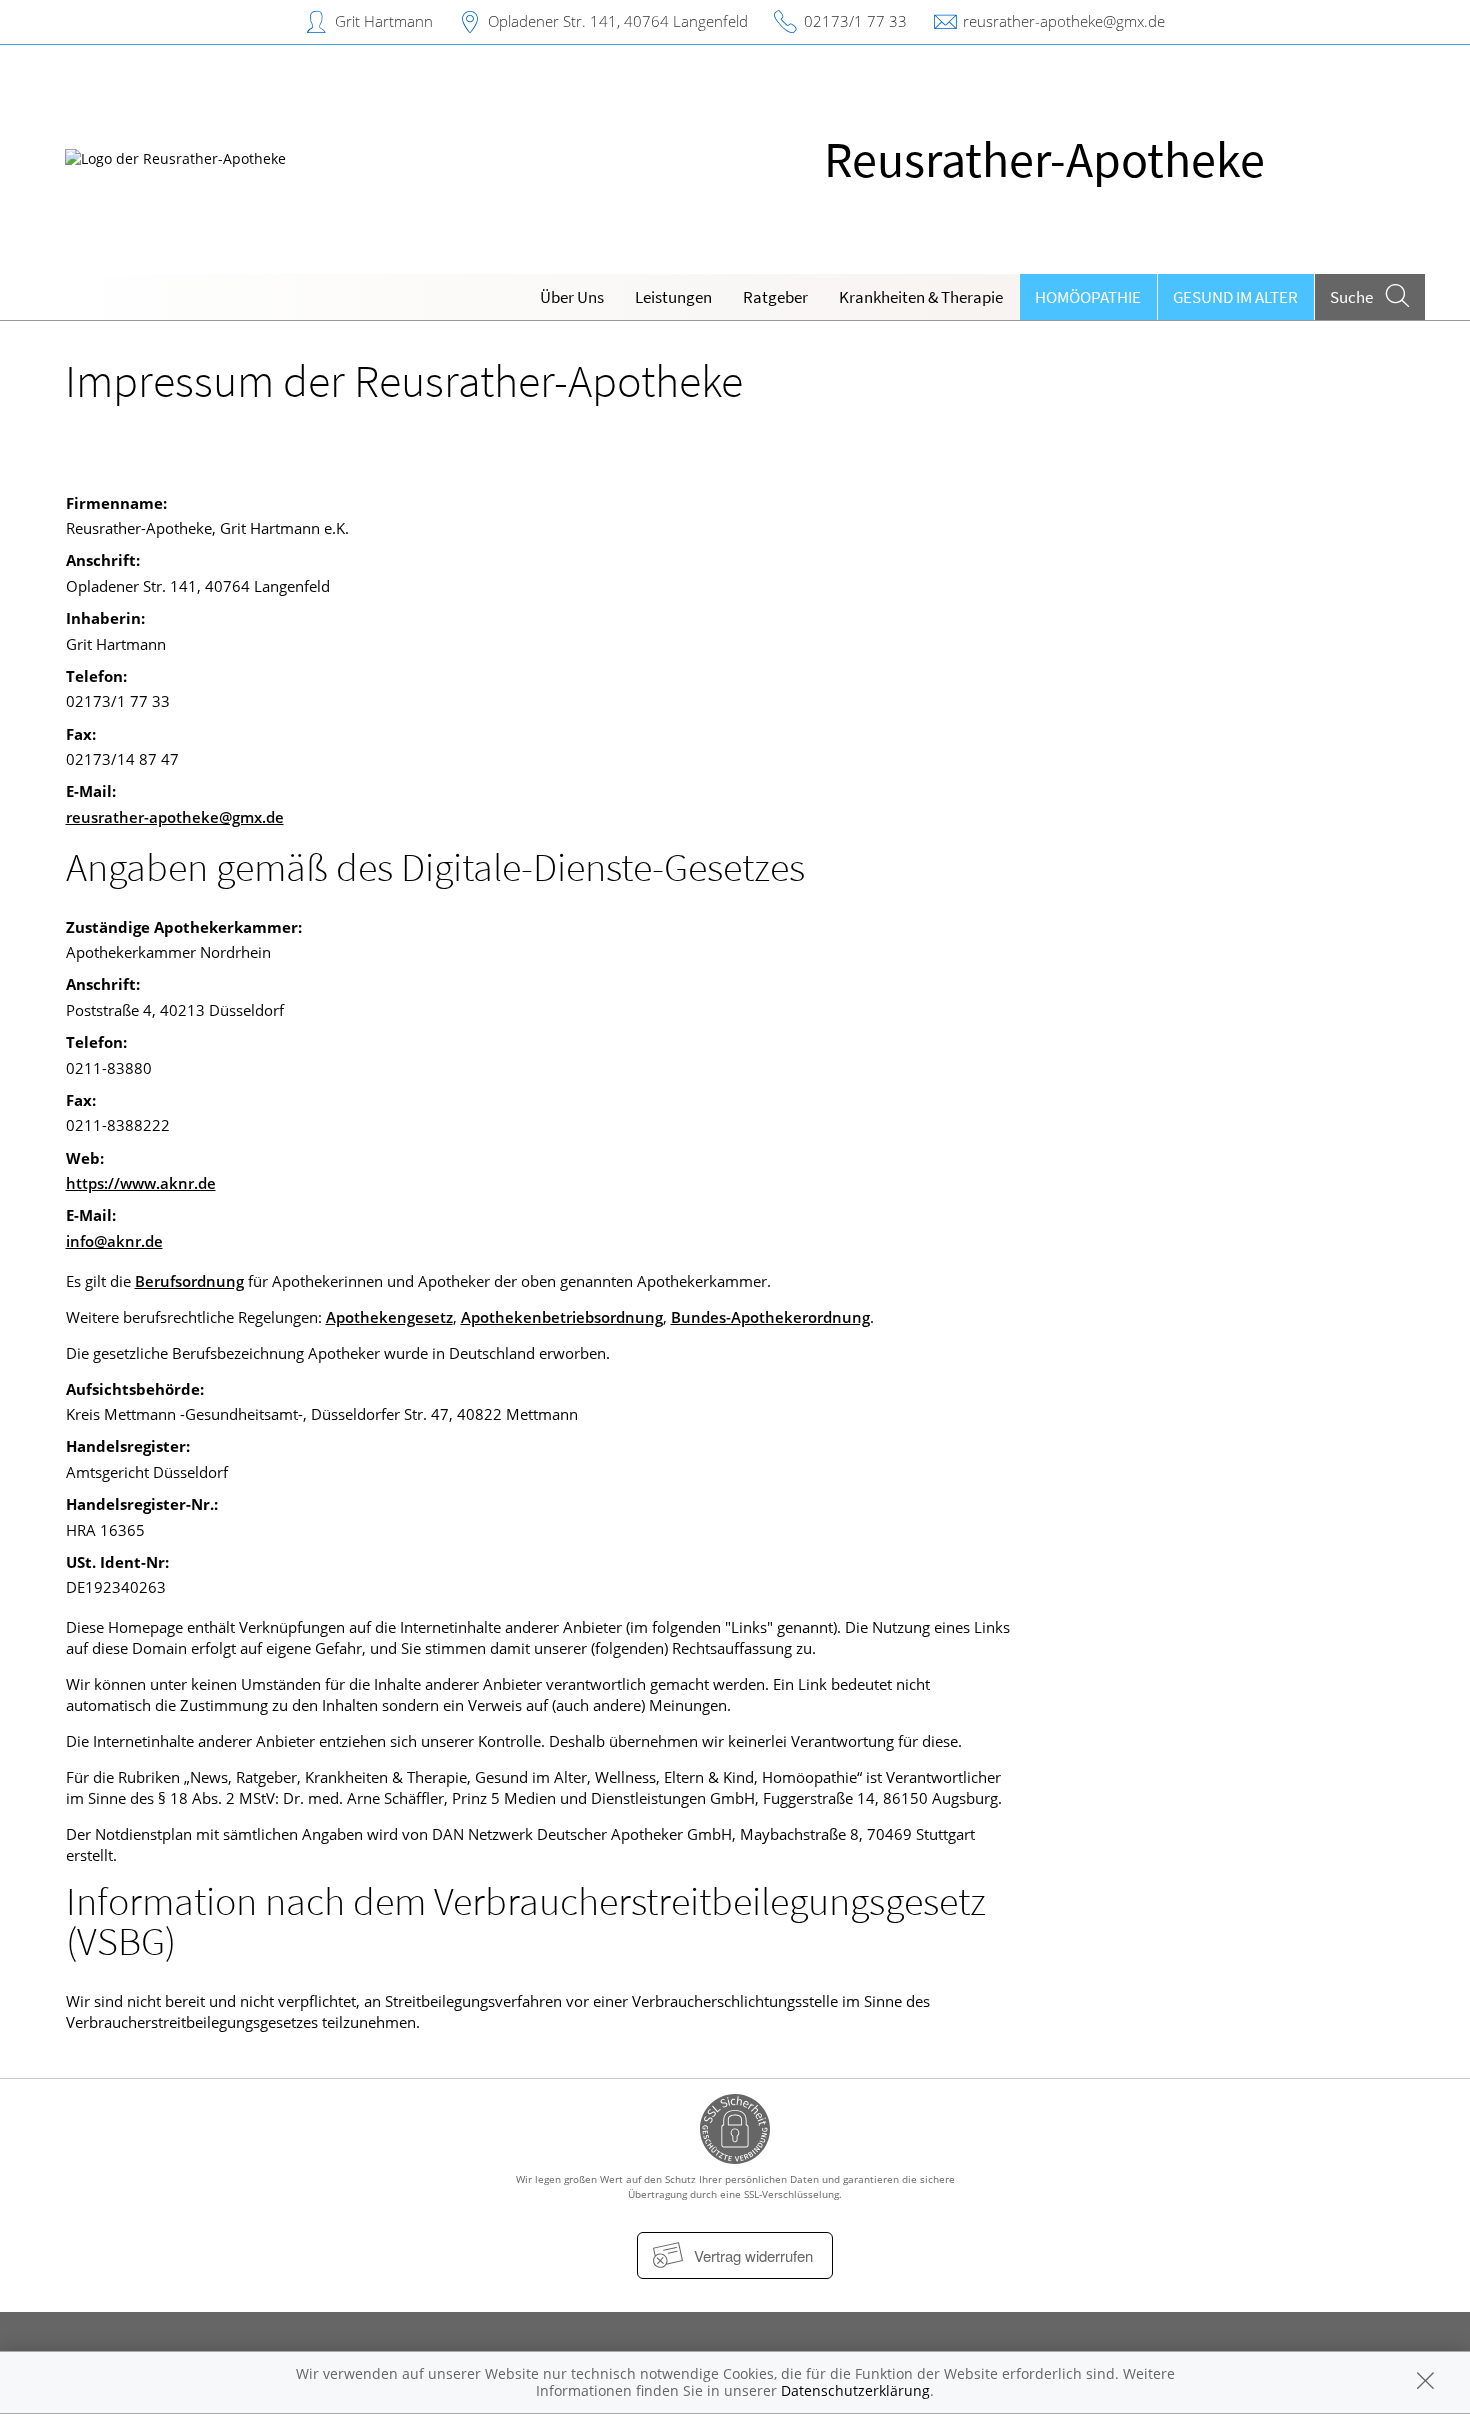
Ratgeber (775, 297)
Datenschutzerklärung (855, 2390)
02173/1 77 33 (855, 21)
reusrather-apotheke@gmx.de (1064, 21)
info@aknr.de (114, 1241)
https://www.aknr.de (141, 1183)
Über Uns (572, 297)
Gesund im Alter (1235, 297)
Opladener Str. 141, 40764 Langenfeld (618, 21)
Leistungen (673, 297)
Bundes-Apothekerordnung (770, 1317)
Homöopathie (1088, 297)
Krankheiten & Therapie (921, 297)
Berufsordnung (189, 1281)
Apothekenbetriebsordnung (562, 1317)
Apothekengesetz (389, 1317)
